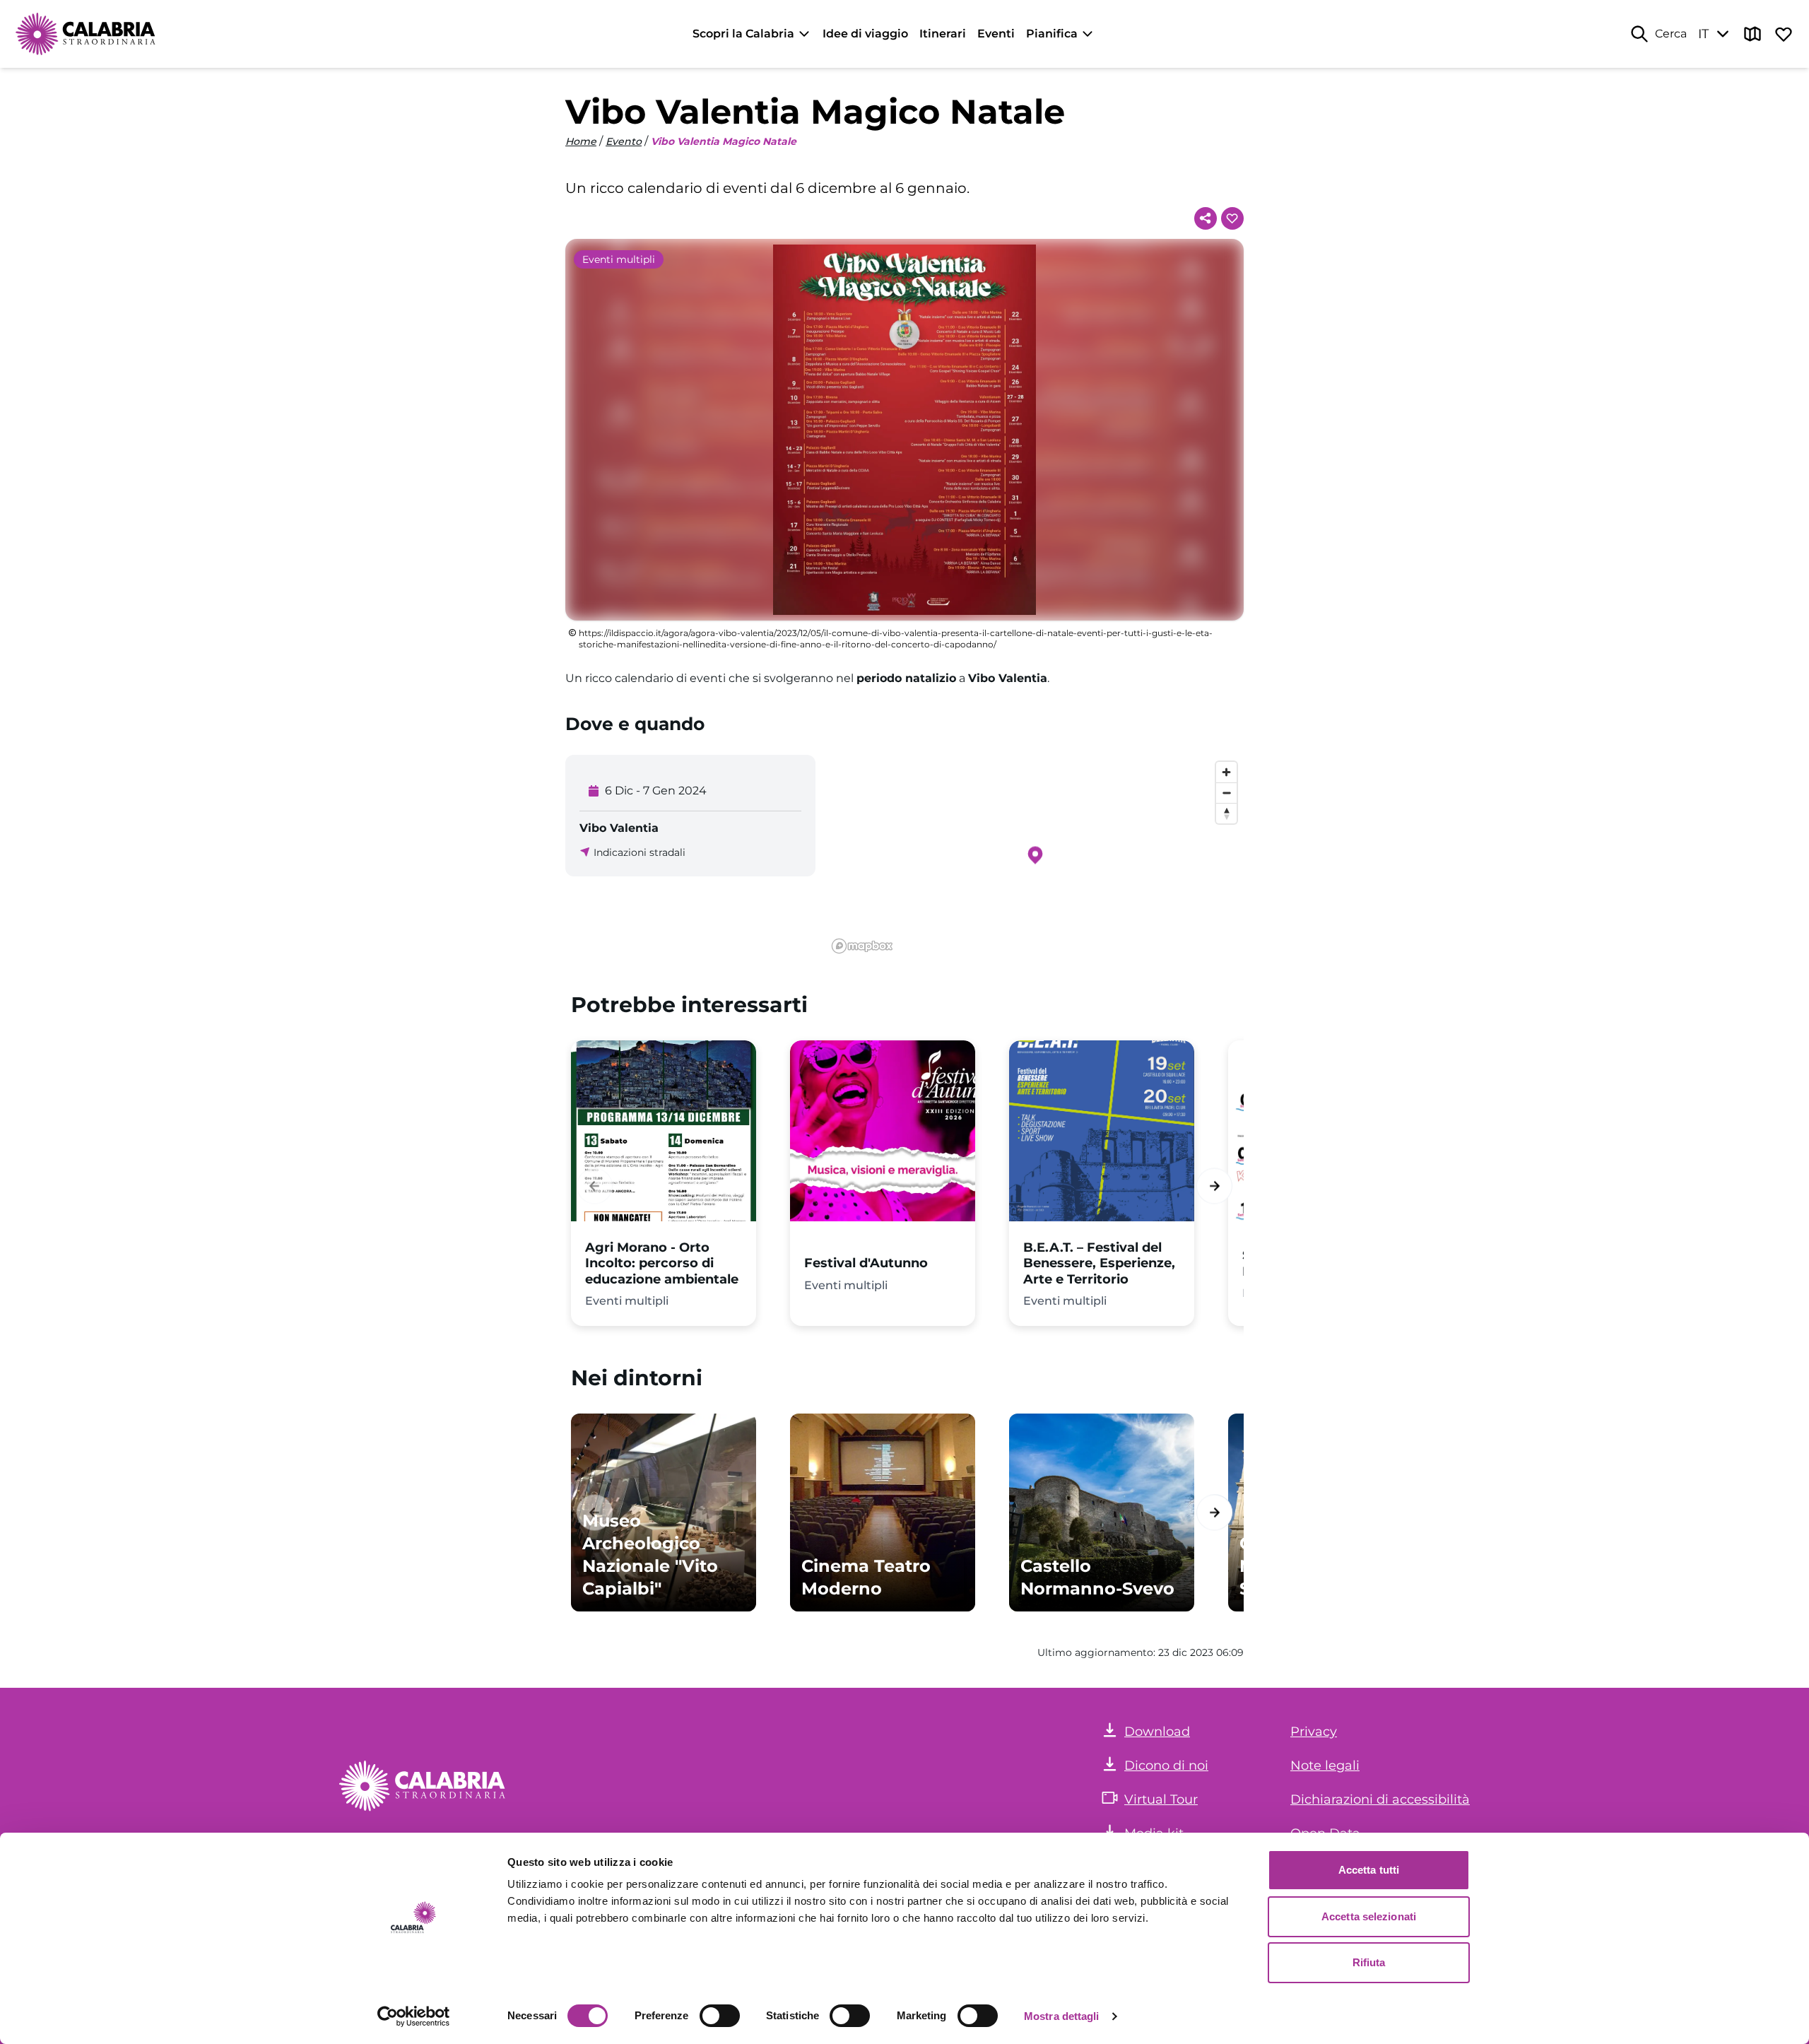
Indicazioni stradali (640, 852)
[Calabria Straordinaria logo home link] (86, 34)
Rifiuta (1369, 1962)
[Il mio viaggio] (1784, 34)
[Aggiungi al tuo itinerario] (1232, 218)
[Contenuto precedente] (595, 1186)
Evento (624, 141)
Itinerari (943, 34)
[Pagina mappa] (1752, 34)
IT (1703, 34)
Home (581, 141)
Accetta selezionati (1369, 1916)
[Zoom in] (1226, 772)
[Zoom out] (1226, 793)
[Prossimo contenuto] (1214, 1186)
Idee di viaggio (865, 34)
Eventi (996, 34)
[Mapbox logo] (862, 946)
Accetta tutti (1369, 1870)
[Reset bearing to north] (1226, 813)
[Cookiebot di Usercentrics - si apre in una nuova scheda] (414, 2016)
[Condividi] (1206, 218)
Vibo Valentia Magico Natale (724, 141)
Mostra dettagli (1062, 2016)
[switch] (720, 2016)
